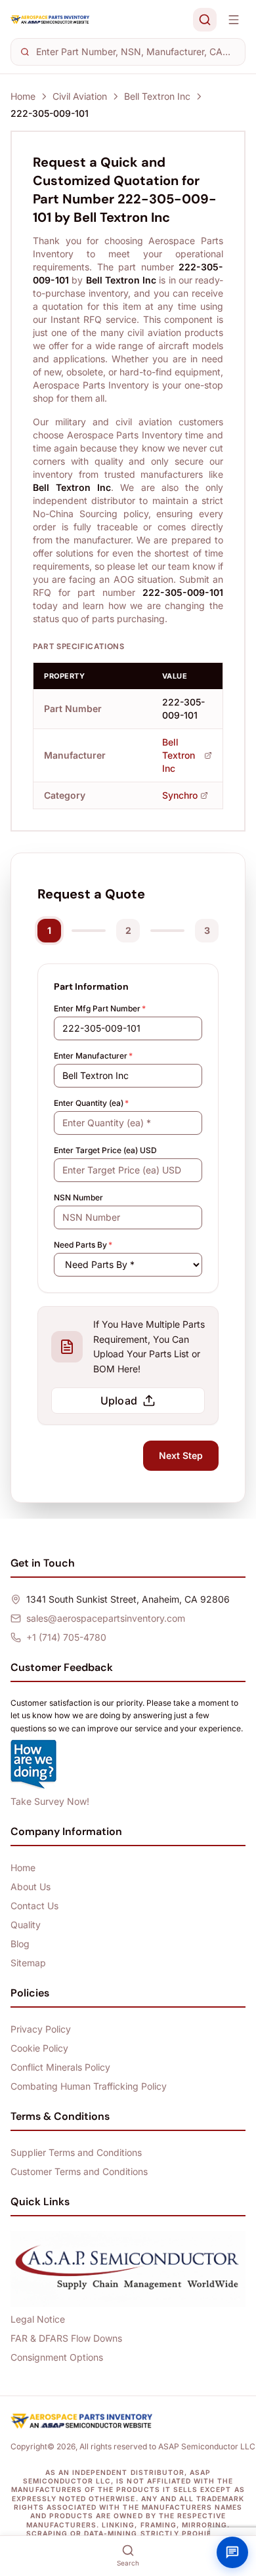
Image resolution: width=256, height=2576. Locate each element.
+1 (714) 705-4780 (66, 1637)
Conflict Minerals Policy (60, 2067)
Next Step (181, 1455)
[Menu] (234, 20)
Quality (26, 1925)
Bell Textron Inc (157, 96)
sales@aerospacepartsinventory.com (106, 1618)
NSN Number (78, 1197)
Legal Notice (38, 2319)
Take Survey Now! (50, 1801)
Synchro (180, 795)
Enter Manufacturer (93, 1056)
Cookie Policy (39, 2048)
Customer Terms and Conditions (79, 2171)
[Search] (205, 20)
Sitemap (28, 1963)
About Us (31, 1887)
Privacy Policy (41, 2029)
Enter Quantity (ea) (91, 1103)
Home (23, 96)
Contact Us (34, 1906)
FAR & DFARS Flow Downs (66, 2338)
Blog (20, 1944)
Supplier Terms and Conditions (76, 2152)
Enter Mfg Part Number (100, 1008)
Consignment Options (57, 2357)
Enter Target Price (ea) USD (105, 1150)
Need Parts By (83, 1245)
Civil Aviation (80, 96)
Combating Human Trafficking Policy (89, 2086)
